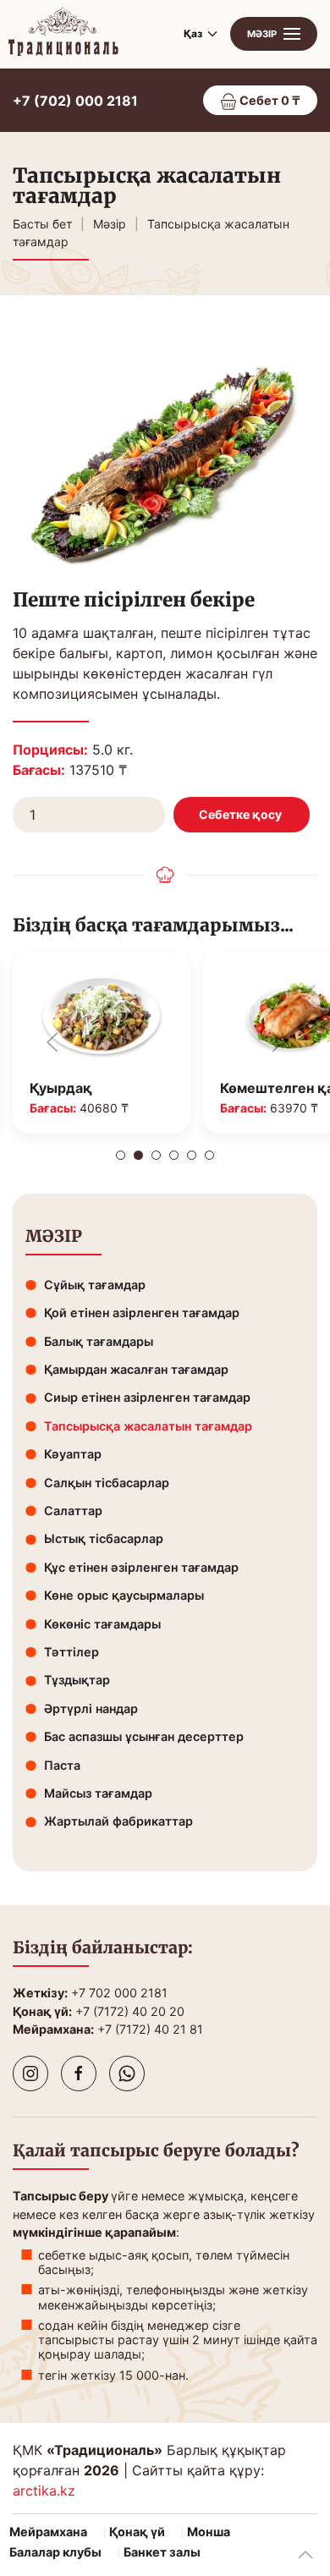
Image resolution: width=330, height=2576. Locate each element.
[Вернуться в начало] (63, 34)
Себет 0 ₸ (269, 100)
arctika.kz (44, 2491)
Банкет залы (162, 2552)
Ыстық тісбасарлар (104, 1538)
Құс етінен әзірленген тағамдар (141, 1567)
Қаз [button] (193, 33)
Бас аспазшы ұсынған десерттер (144, 1736)
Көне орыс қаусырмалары (124, 1595)
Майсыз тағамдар (98, 1793)
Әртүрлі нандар (91, 1708)
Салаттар (73, 1510)
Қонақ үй (137, 2532)
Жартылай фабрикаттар (118, 1821)
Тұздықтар (77, 1680)
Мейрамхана (48, 2532)
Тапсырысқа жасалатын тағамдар (148, 1426)
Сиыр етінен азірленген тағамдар (147, 1397)
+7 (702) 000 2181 (75, 101)
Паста (62, 1765)
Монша (209, 2532)
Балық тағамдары (99, 1341)
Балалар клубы (55, 2552)
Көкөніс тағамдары (102, 1624)
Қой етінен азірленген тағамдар (142, 1313)
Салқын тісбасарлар (107, 1483)
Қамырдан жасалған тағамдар (136, 1369)
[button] (274, 34)
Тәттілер (71, 1652)
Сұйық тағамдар (95, 1285)
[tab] (121, 1155)
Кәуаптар (73, 1454)
